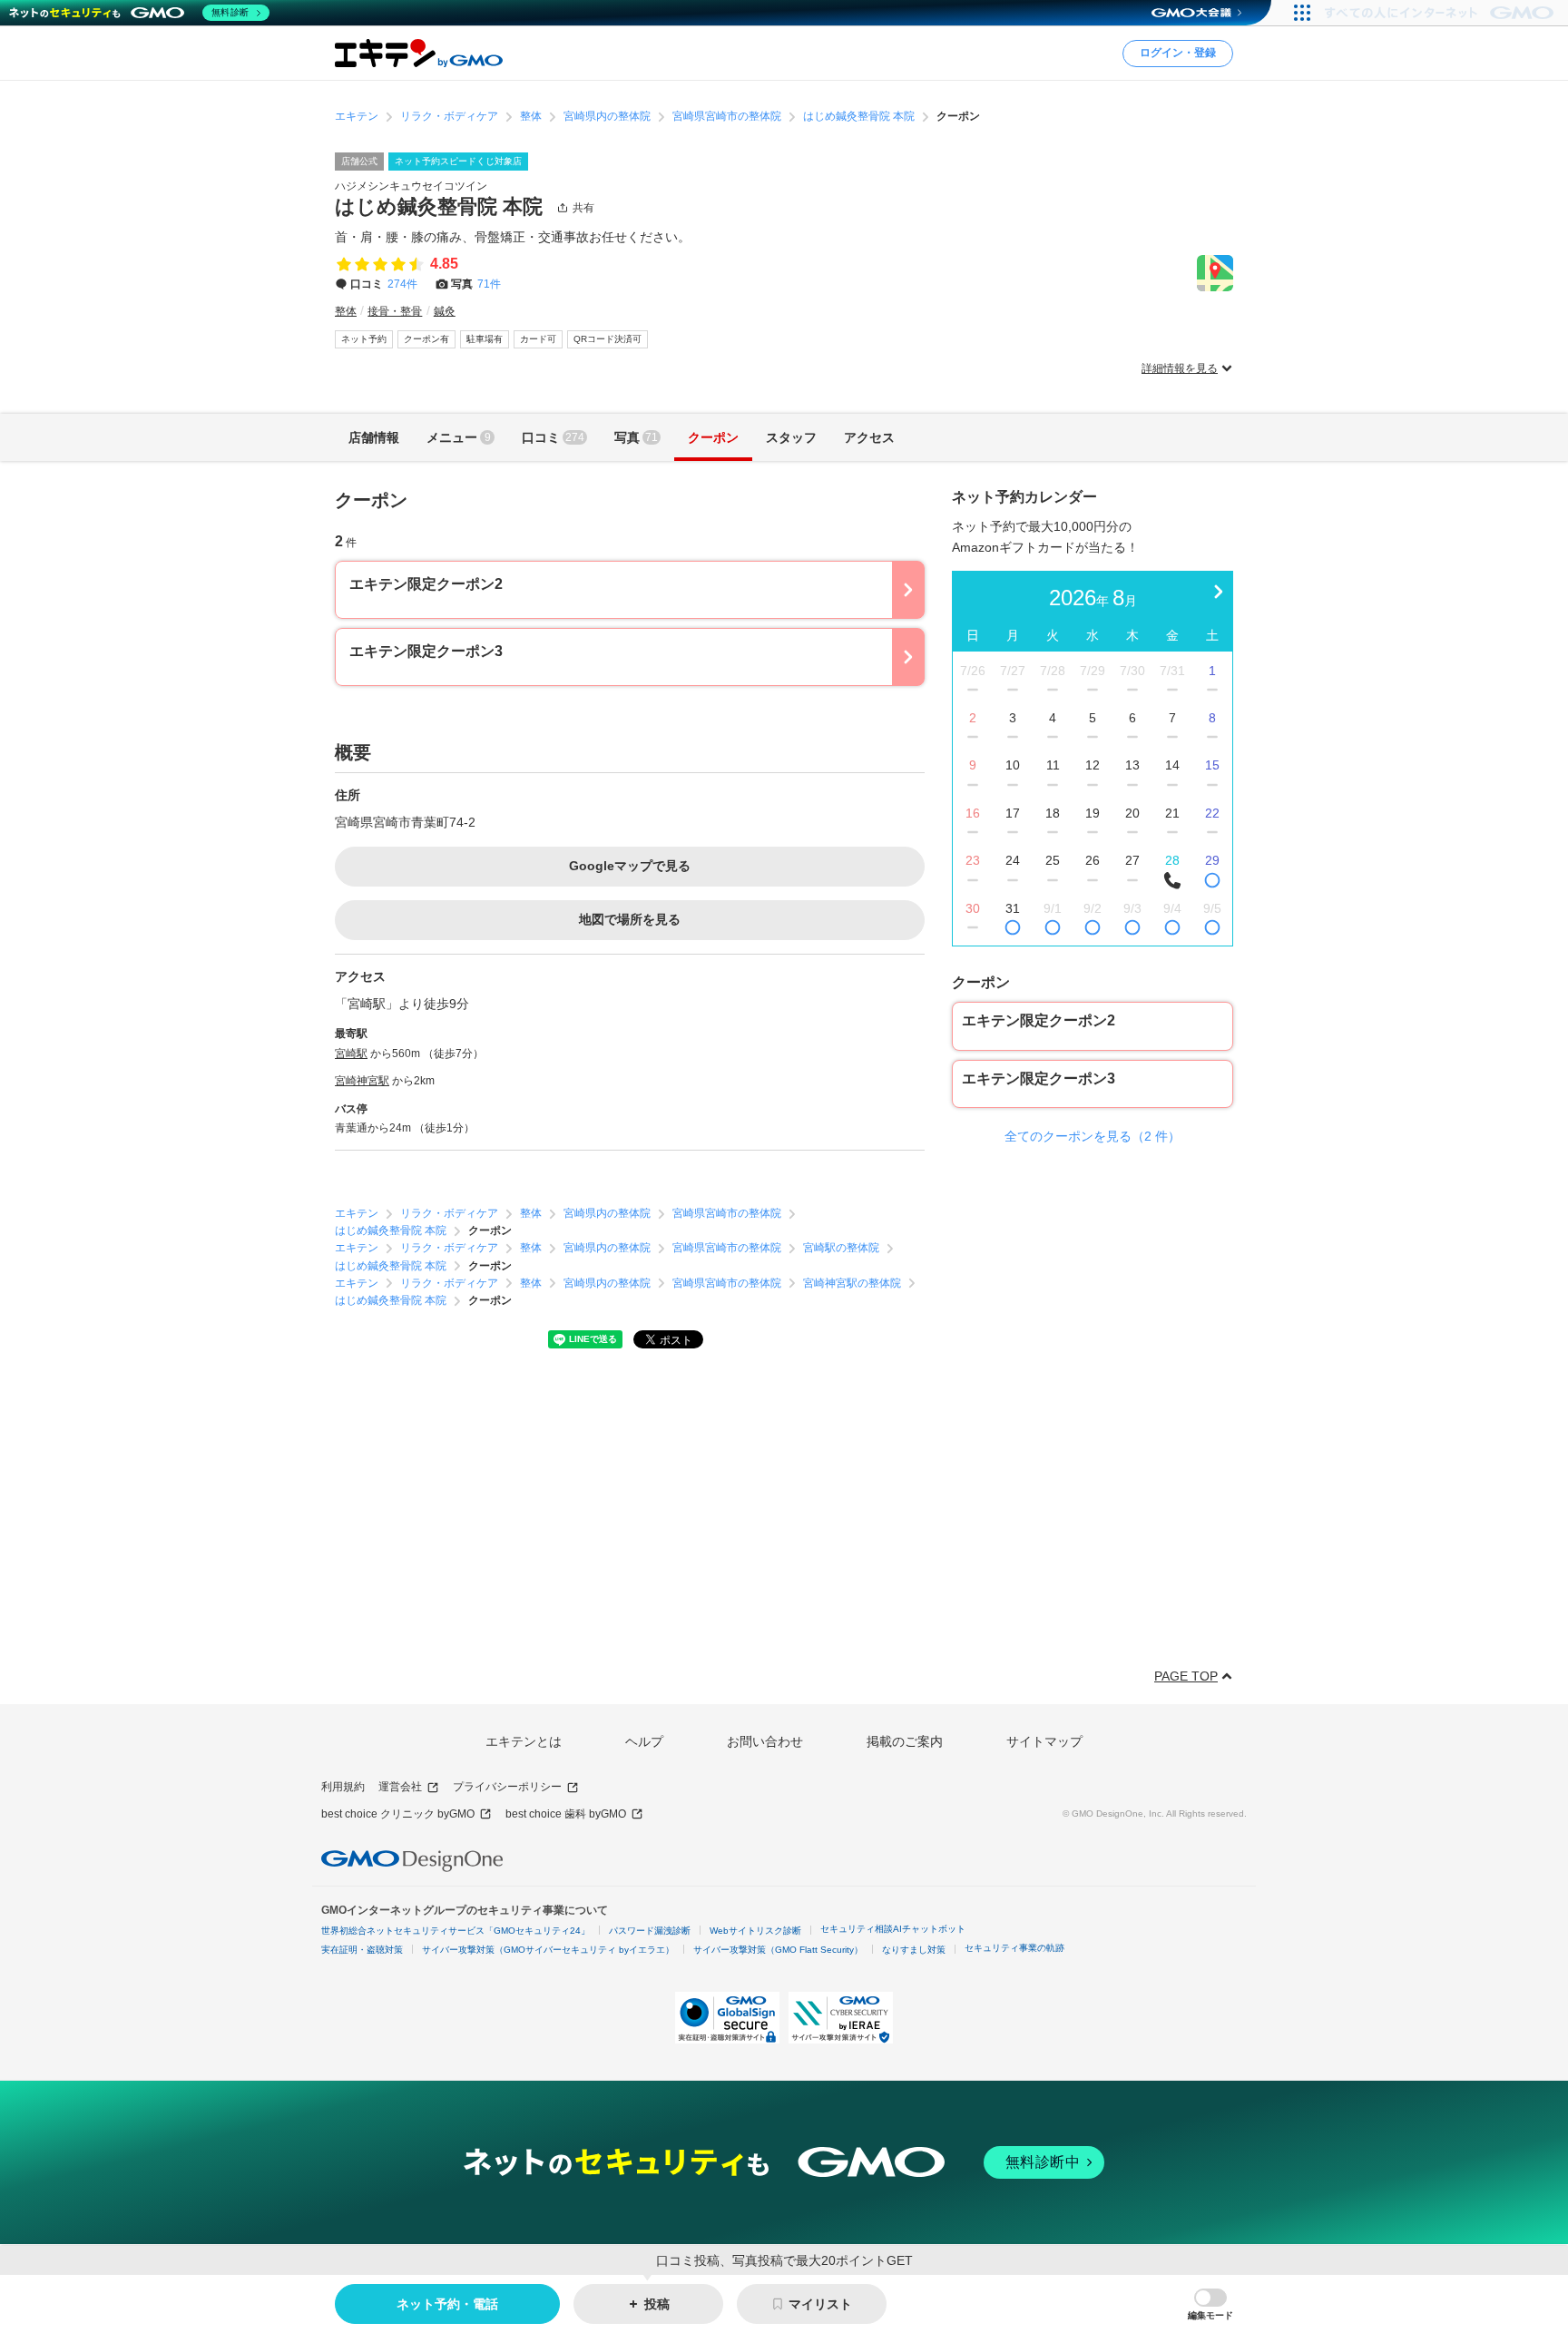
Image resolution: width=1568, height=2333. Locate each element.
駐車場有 (485, 339)
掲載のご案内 (905, 1741)
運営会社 (400, 1787)
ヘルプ (644, 1741)
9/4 (1172, 908)
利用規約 (343, 1787)
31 (1013, 908)
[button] (1210, 2304)
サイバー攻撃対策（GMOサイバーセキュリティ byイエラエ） (548, 1950)
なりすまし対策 (914, 1950)
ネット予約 (364, 339)
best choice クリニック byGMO (398, 1814)
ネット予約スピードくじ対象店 (458, 161)
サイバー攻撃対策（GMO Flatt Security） (778, 1950)
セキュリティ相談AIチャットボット (893, 1929)
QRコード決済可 (608, 339)
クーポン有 (426, 339)
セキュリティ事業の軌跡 (1014, 1948)
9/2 (1093, 908)
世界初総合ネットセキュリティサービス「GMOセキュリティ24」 (456, 1931)
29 (1212, 860)
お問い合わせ (765, 1741)
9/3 (1132, 908)
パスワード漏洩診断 (650, 1931)
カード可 (538, 339)
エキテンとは (524, 1741)
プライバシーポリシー (507, 1787)
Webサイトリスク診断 (755, 1931)
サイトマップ (1044, 1741)
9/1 (1053, 908)
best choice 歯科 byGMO (566, 1814)
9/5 (1212, 908)
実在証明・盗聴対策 (362, 1950)
